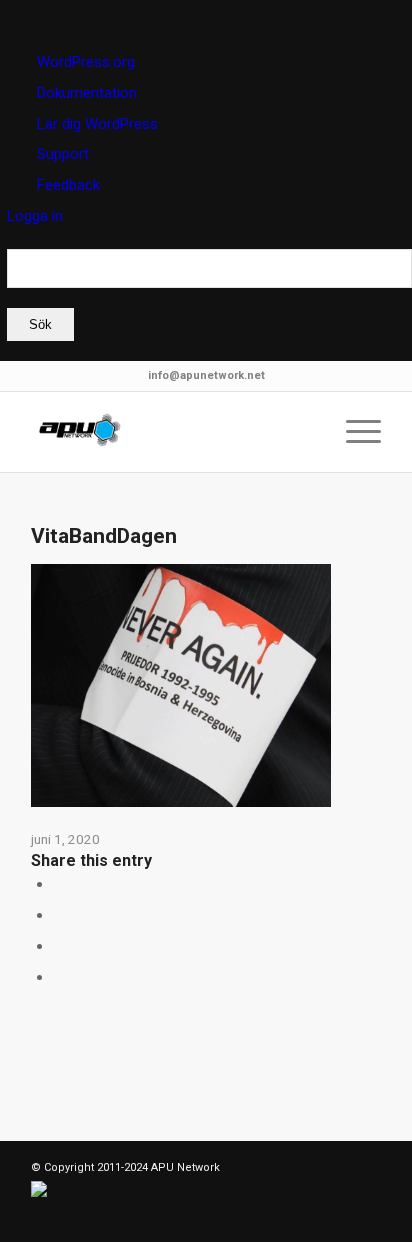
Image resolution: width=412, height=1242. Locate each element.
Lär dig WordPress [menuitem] (97, 124)
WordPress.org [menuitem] (86, 62)
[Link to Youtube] (166, 1217)
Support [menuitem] (63, 154)
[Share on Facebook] (59, 884)
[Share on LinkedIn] (59, 915)
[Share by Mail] (59, 946)
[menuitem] (209, 295)
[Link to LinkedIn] (76, 1217)
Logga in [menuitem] (35, 216)
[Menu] (353, 432)
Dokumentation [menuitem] (87, 93)
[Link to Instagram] (59, 977)
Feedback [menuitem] (68, 185)
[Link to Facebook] (106, 1217)
